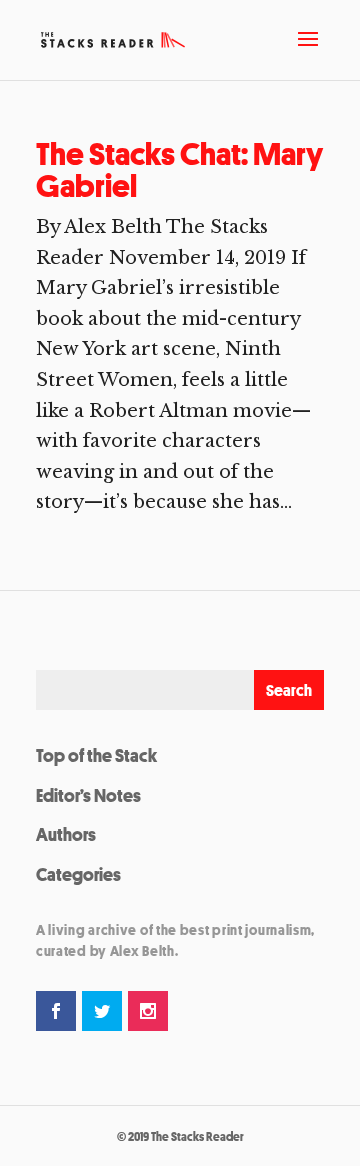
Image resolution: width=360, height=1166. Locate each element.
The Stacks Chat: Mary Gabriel (179, 170)
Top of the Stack (96, 755)
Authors (66, 834)
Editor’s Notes (88, 795)
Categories (78, 874)
